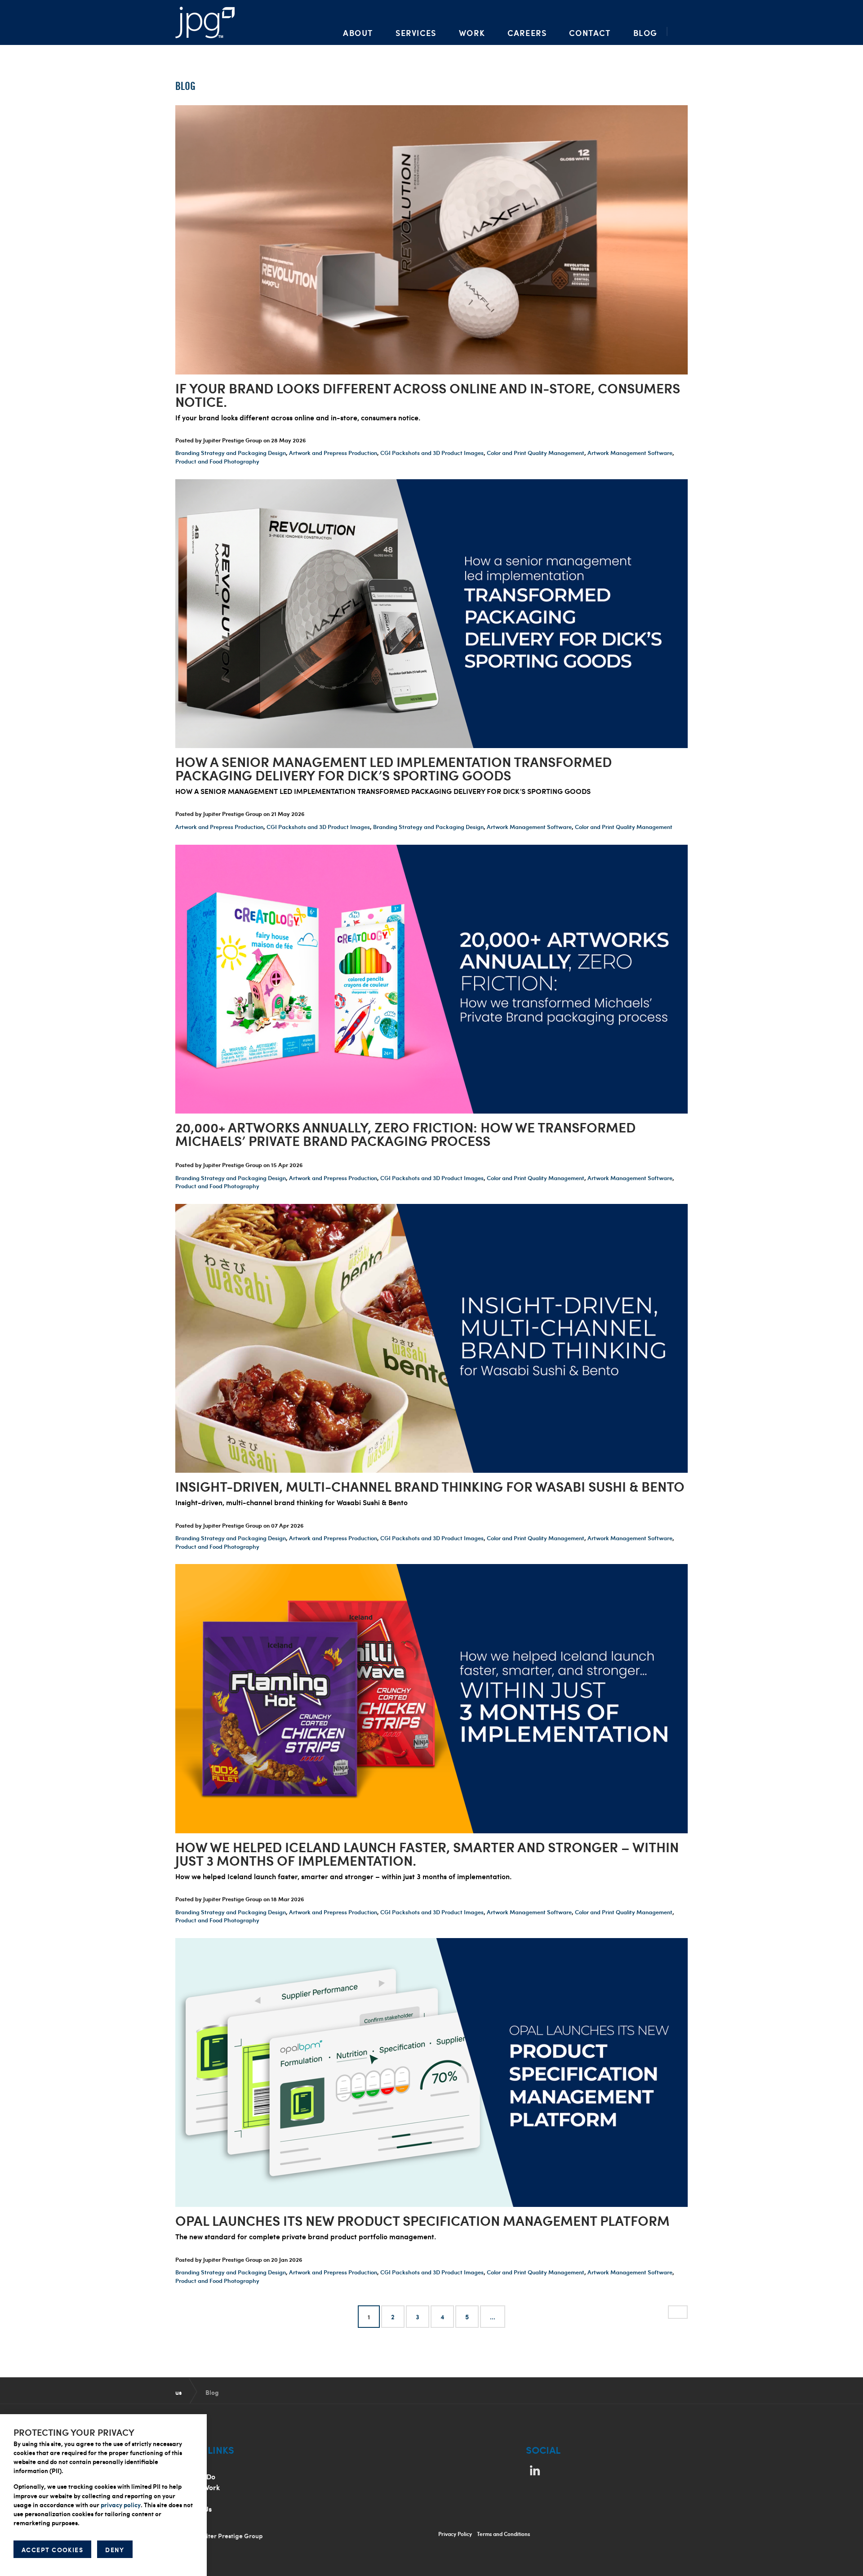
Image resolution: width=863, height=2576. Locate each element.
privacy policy (121, 2505)
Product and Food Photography (217, 461)
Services (416, 33)
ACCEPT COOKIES (52, 2550)
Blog (645, 33)
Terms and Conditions (503, 2534)
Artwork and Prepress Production (333, 453)
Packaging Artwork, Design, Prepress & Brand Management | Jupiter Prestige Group (205, 22)
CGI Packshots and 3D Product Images (432, 453)
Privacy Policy (455, 2534)
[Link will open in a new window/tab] (535, 2470)
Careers (527, 33)
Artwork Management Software (630, 453)
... (493, 2317)
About (358, 33)
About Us (190, 2466)
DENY (115, 2550)
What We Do (195, 2476)
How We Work (198, 2487)
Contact (590, 33)
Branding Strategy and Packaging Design (231, 453)
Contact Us (194, 2509)
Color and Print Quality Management (536, 453)
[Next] (678, 2312)
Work (472, 33)
